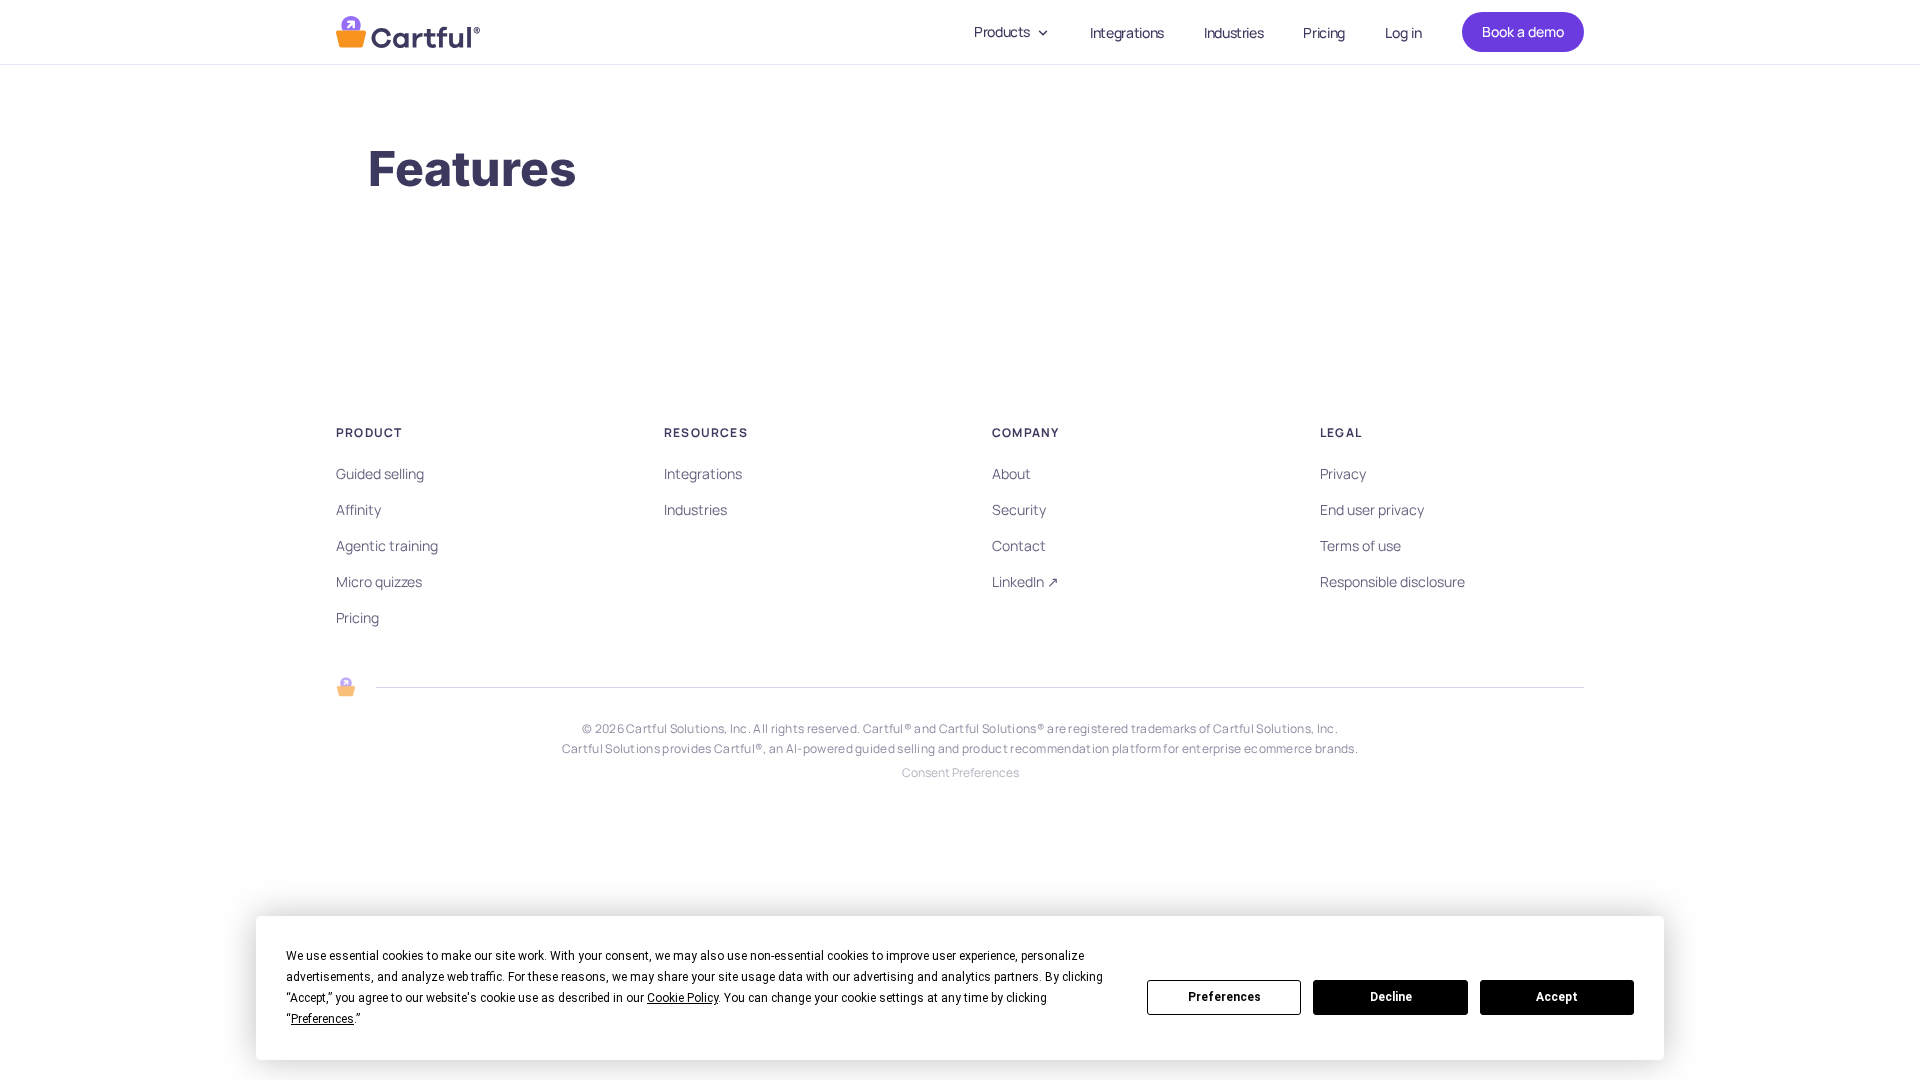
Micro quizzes (379, 581)
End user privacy (1372, 509)
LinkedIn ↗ (1025, 581)
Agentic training (387, 545)
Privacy (1343, 473)
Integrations (1127, 32)
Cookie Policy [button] (682, 998)
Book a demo (1523, 31)
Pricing (1324, 32)
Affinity (358, 509)
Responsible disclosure (1392, 581)
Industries (1234, 32)
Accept (1557, 997)
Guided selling (380, 473)
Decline (1391, 997)
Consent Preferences (960, 773)
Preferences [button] (322, 1019)
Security (1019, 509)
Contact (1019, 545)
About (1011, 473)
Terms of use (1360, 545)
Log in (1403, 32)
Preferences (1224, 997)
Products (1002, 31)
